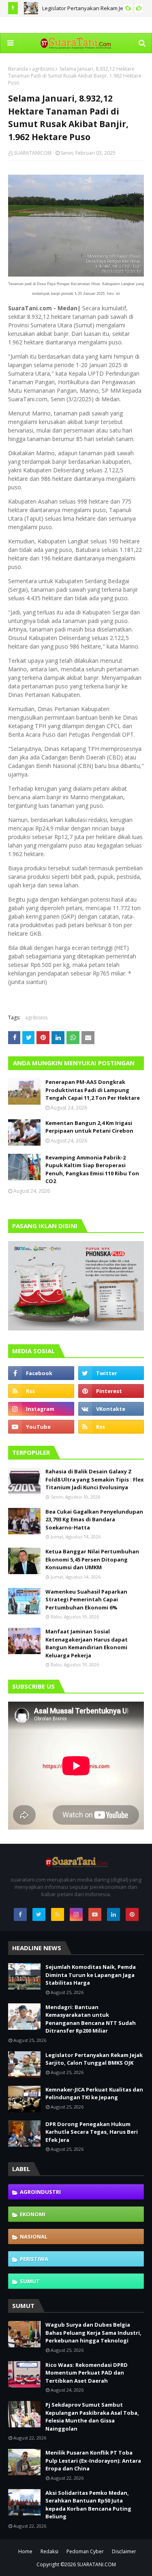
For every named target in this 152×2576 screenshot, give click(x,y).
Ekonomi (33, 2214)
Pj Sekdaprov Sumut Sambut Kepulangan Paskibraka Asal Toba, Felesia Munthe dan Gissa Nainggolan (92, 2417)
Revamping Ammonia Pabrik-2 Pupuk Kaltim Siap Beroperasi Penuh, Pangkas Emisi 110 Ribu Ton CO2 (92, 1169)
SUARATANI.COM (96, 2564)
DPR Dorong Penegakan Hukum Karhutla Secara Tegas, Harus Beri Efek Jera (92, 2132)
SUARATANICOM (33, 153)
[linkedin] (113, 1914)
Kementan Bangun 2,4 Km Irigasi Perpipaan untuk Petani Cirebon (89, 1127)
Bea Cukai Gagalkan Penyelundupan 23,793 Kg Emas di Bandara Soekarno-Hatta (94, 1519)
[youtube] (41, 1427)
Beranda (18, 69)
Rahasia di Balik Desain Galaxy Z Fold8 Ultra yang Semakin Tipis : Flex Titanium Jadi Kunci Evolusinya (95, 1479)
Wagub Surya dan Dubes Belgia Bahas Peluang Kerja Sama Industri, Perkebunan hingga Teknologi (93, 2333)
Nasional (34, 2236)
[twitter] (111, 1373)
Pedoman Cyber (85, 2551)
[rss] (41, 1391)
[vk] (111, 1409)
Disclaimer (124, 2551)
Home (25, 2551)
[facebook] (41, 1373)
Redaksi (49, 2551)
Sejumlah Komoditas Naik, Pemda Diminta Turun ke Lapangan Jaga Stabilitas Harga (91, 1975)
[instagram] (41, 1409)
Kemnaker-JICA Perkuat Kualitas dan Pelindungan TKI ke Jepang (94, 2094)
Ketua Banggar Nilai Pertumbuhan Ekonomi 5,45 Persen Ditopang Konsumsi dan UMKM (92, 1559)
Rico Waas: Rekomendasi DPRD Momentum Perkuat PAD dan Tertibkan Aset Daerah (87, 2373)
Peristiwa (34, 2259)
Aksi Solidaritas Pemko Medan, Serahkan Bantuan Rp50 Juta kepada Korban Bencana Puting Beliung (88, 2505)
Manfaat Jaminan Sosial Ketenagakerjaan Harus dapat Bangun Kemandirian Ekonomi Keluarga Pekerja (87, 1643)
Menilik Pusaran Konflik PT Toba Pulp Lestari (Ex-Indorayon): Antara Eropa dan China (93, 2460)
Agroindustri (40, 2192)
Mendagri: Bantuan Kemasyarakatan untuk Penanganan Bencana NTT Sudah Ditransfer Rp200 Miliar (91, 2019)
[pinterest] (111, 1391)
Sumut (30, 2281)
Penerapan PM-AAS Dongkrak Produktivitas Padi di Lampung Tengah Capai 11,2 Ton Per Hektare (93, 1090)
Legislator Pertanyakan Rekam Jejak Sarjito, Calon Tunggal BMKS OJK (94, 2059)
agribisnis (43, 69)
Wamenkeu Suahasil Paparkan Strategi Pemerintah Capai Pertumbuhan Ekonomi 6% (86, 1599)
